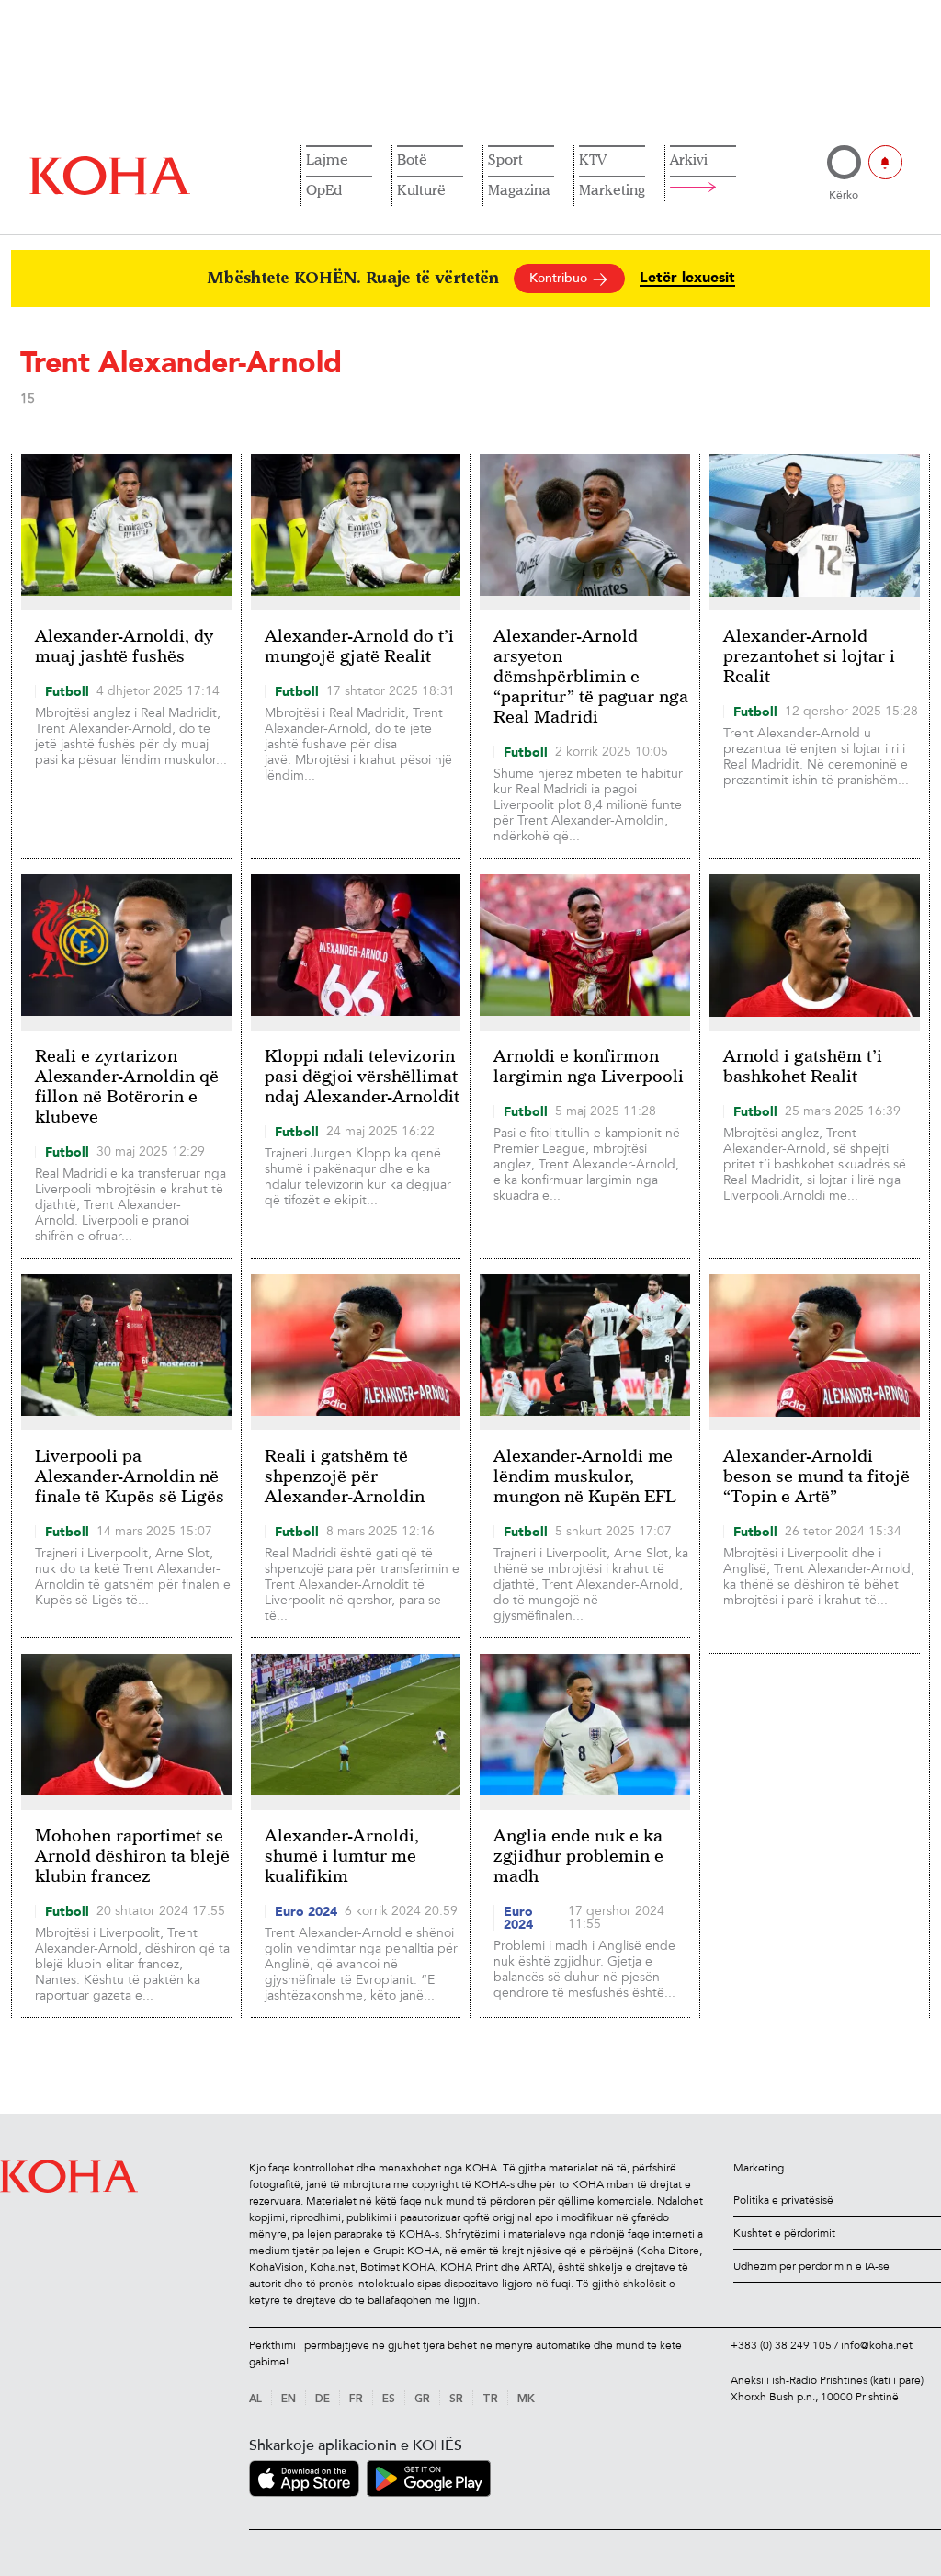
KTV (593, 159)
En (289, 2399)
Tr (490, 2399)
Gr (422, 2399)
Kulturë (421, 189)
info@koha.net (877, 2345)
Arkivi (689, 159)
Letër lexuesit (687, 278)
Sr (456, 2399)
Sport (505, 159)
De (323, 2399)
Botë (412, 159)
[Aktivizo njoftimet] (885, 162)
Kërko (844, 195)
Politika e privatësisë (783, 2200)
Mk (526, 2399)
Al (255, 2399)
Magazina (519, 189)
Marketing (612, 189)
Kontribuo (560, 278)
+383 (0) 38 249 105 (781, 2345)
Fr (356, 2399)
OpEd (324, 189)
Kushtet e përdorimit (784, 2233)
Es (389, 2399)
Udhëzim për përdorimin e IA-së (811, 2266)
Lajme (327, 159)
